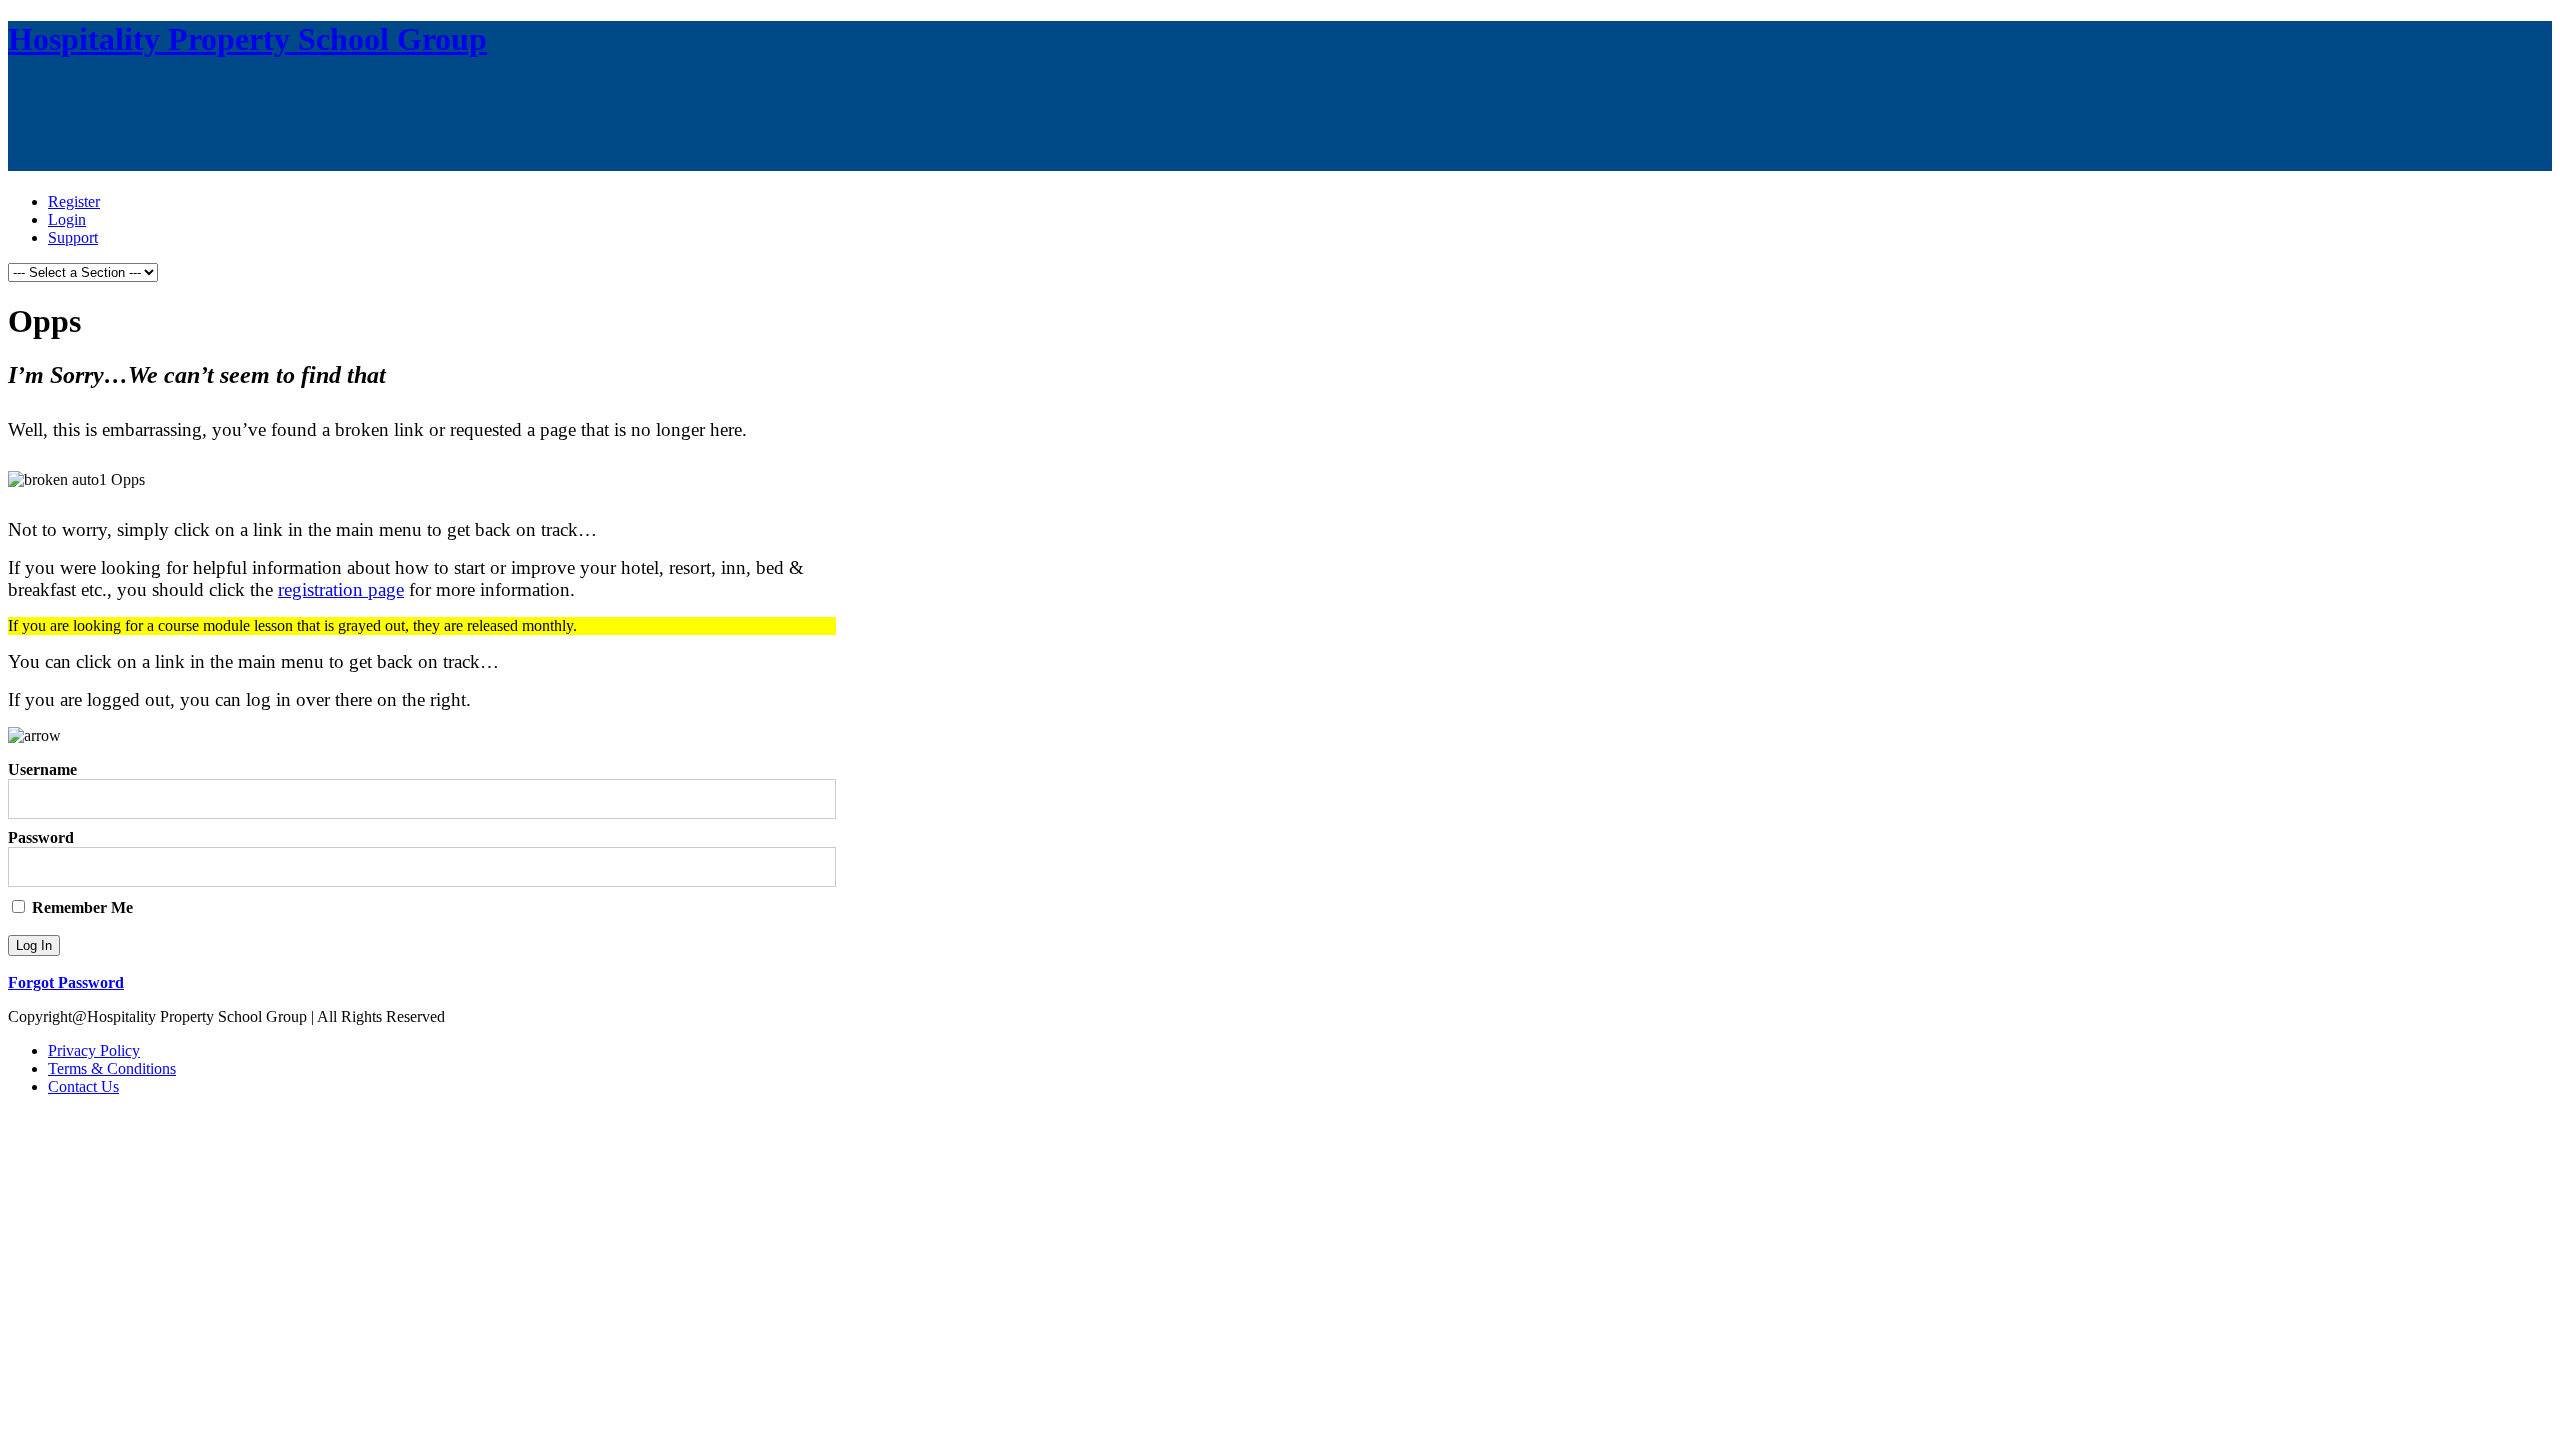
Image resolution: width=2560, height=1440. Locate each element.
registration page (341, 589)
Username (42, 769)
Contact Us (83, 1086)
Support (73, 237)
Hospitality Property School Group (247, 39)
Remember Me (80, 907)
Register (74, 201)
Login (67, 219)
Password (41, 837)
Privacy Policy (94, 1050)
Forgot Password (66, 982)
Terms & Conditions (112, 1068)
